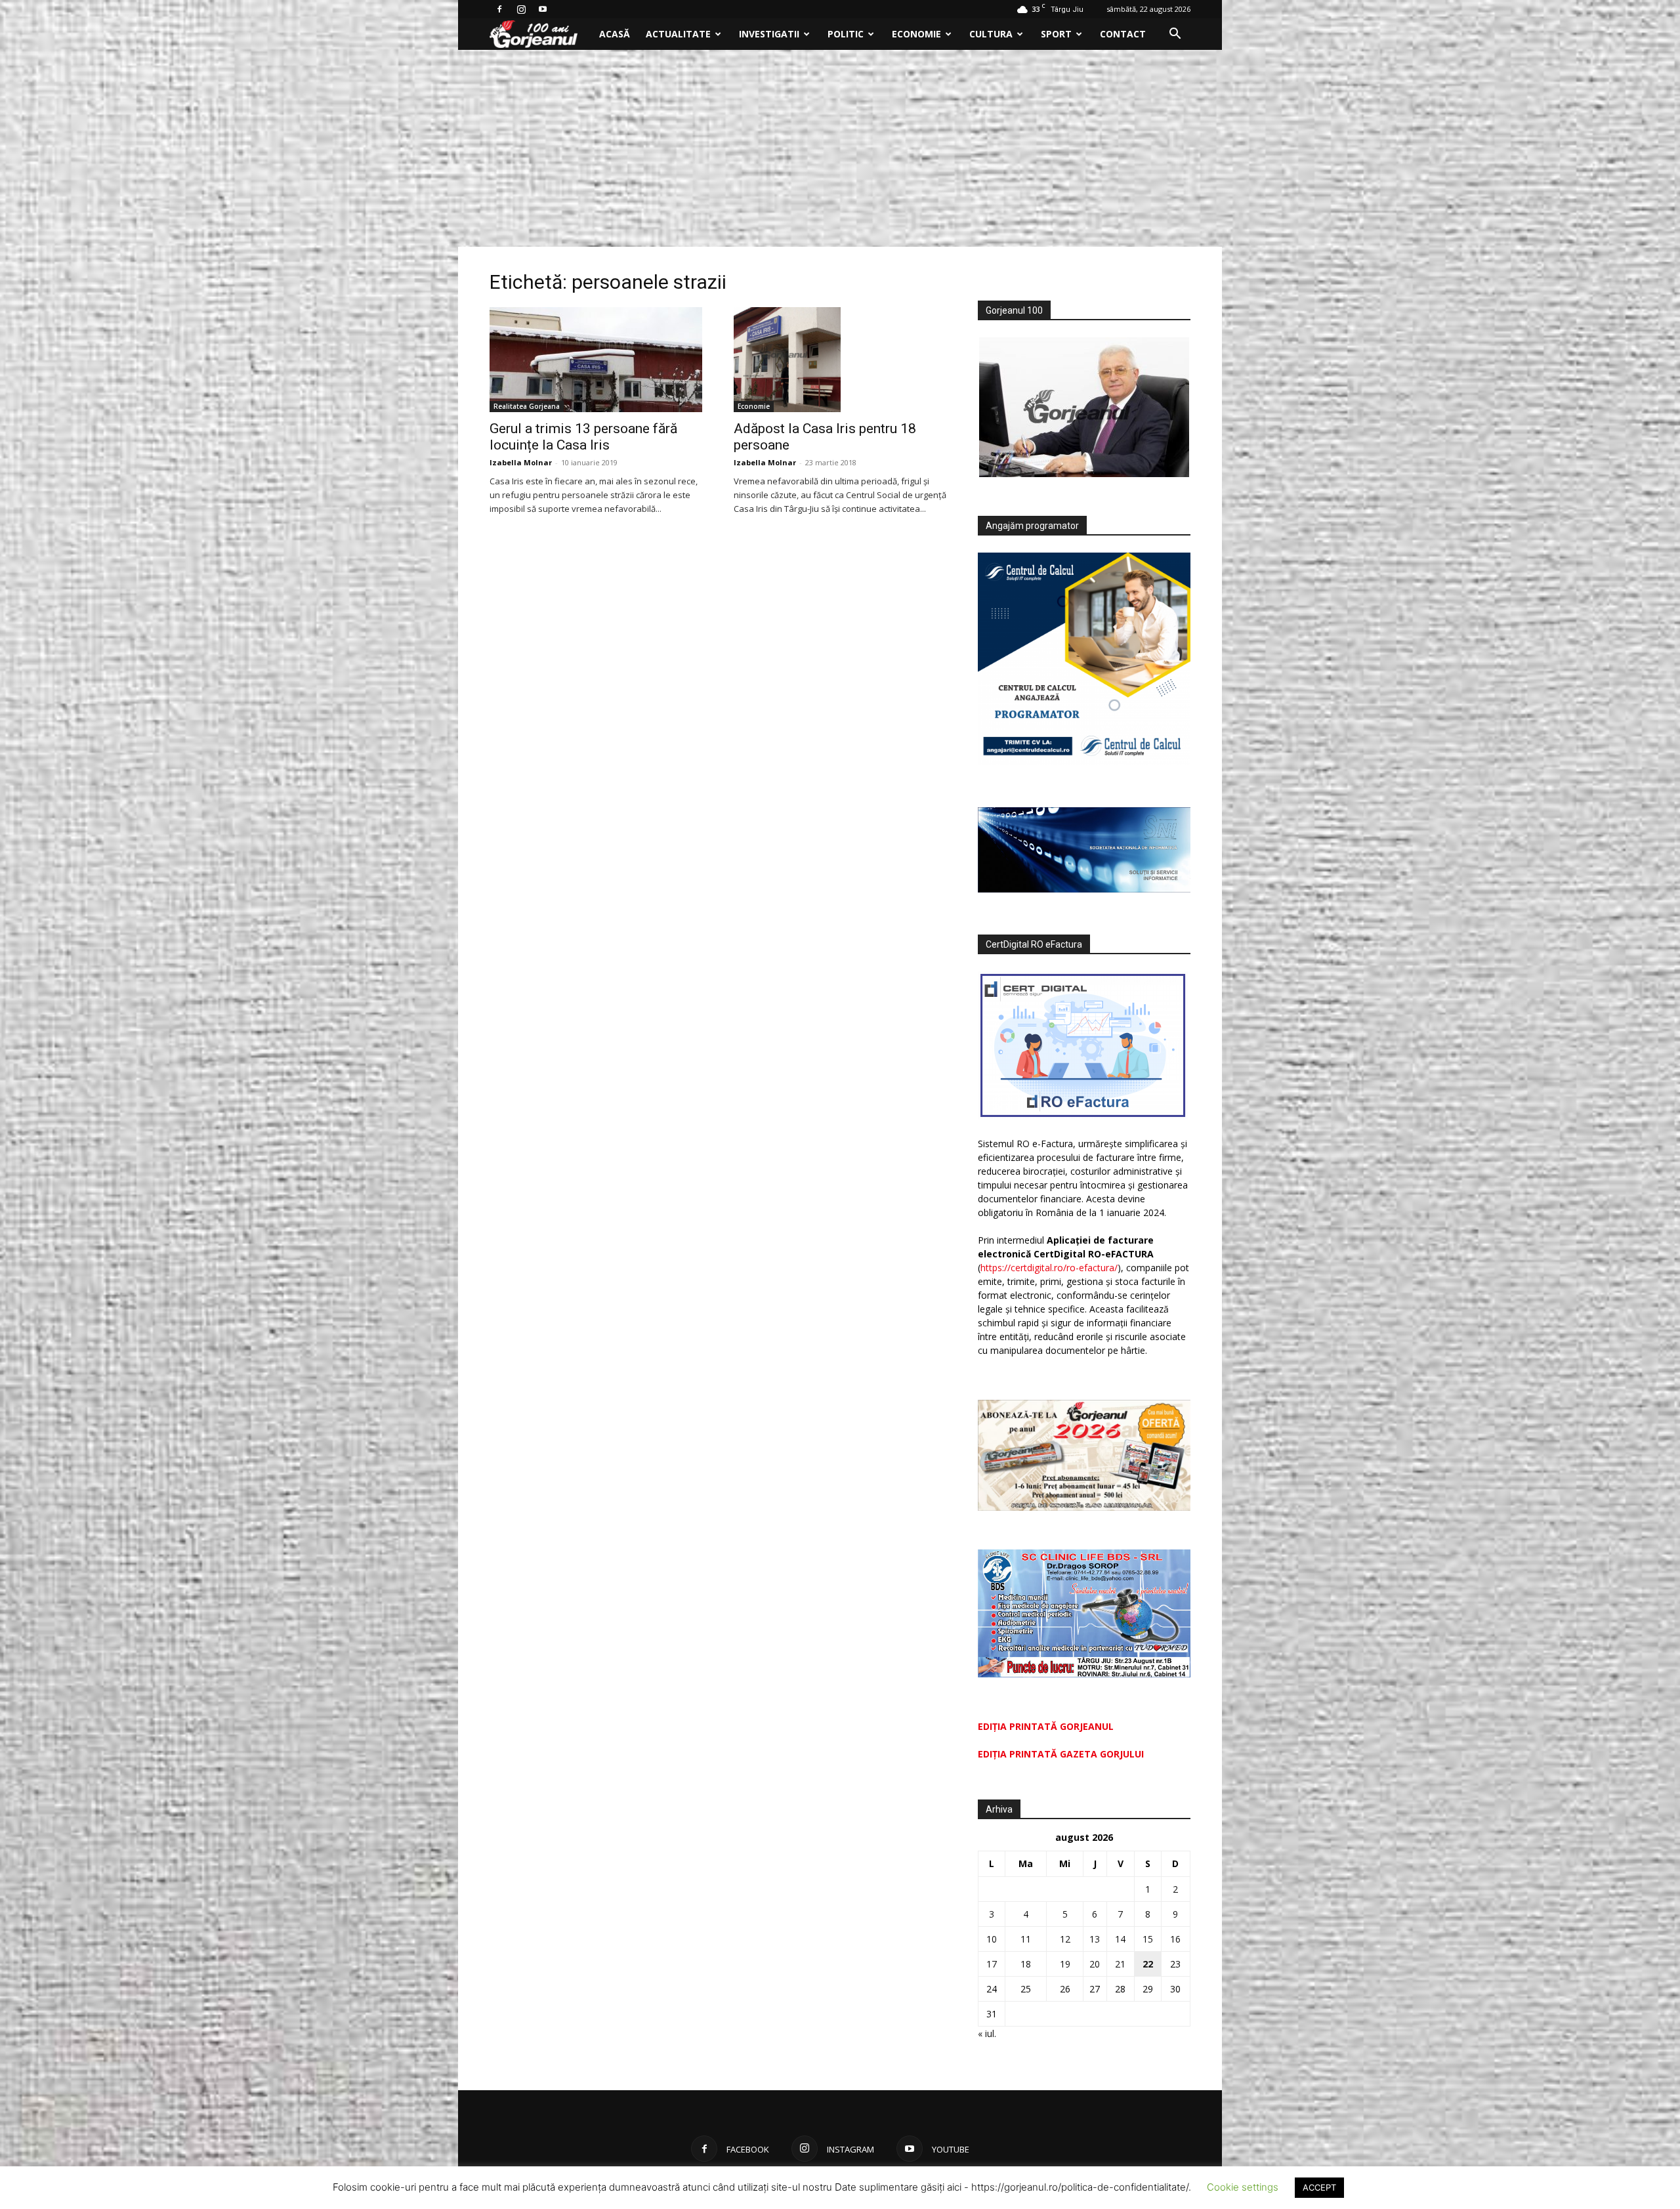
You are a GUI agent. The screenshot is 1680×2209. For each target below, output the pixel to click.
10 (992, 1939)
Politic (846, 34)
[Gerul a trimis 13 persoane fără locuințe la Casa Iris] (596, 360)
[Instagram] (521, 9)
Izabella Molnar (521, 462)
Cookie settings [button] (1243, 2187)
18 (1026, 1964)
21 (1120, 1964)
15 (1148, 1939)
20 (1095, 1964)
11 (1026, 1939)
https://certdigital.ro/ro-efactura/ (1049, 1268)
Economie (916, 34)
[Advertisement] (840, 148)
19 (1065, 1964)
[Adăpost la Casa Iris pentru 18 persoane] (840, 360)
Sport (1056, 34)
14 (1120, 1939)
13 (1095, 1939)
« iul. (987, 2033)
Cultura (991, 34)
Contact (1123, 34)
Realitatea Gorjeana (527, 406)
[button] (1175, 35)
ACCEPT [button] (1319, 2187)
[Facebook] (499, 9)
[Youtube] (543, 9)
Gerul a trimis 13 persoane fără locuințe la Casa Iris (583, 437)
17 (992, 1964)
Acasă (615, 34)
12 (1065, 1939)
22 (1148, 1964)
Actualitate (678, 34)
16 (1175, 1939)
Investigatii (769, 34)
